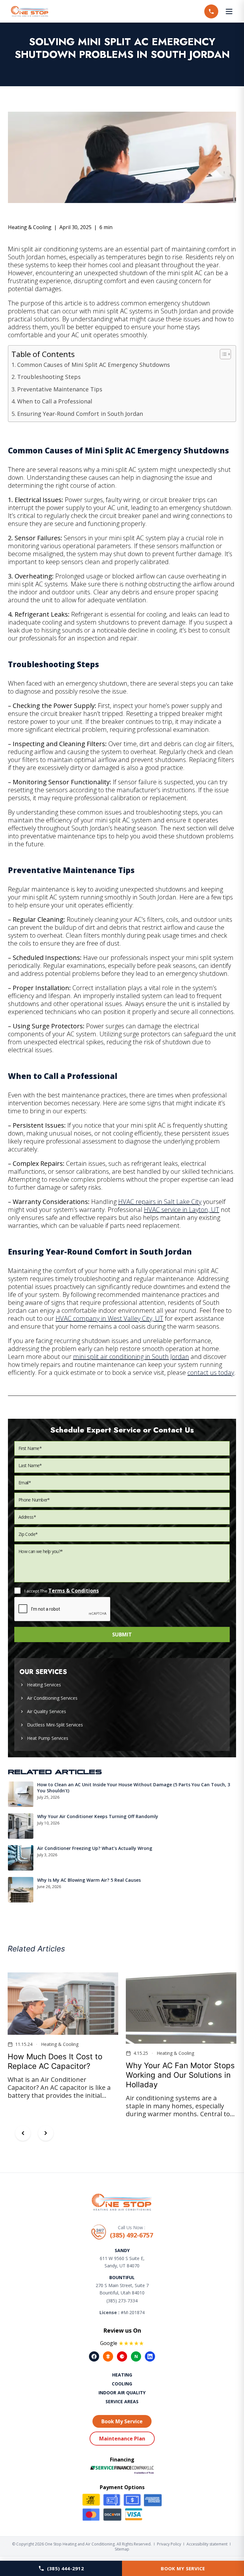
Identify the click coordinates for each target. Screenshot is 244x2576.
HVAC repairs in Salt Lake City (160, 1202)
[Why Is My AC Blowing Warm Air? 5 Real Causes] (21, 1890)
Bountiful (122, 2277)
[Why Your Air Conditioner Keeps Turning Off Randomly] (21, 1826)
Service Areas (122, 2401)
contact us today (211, 1372)
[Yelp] (122, 2356)
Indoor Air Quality (122, 2393)
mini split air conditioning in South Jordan (131, 1357)
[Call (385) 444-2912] (211, 11)
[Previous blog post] (23, 2133)
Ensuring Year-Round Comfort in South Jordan (80, 414)
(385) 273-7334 (122, 2301)
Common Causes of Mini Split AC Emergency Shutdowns (94, 365)
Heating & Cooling (30, 227)
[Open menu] (229, 11)
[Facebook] (94, 2356)
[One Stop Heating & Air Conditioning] (30, 11)
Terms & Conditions (74, 1591)
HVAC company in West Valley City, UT (109, 1318)
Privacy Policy (169, 2544)
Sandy (122, 2250)
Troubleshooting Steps (49, 377)
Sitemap (122, 2549)
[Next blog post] (46, 2133)
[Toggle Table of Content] (222, 354)
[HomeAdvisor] (108, 2356)
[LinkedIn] (150, 2356)
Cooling (122, 2384)
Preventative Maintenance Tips (60, 389)
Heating (122, 2375)
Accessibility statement (207, 2544)
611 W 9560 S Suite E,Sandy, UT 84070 (122, 2262)
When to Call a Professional (55, 401)
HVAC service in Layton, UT (182, 1210)
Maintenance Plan (122, 2439)
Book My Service (183, 2568)
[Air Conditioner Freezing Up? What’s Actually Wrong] (21, 1858)
